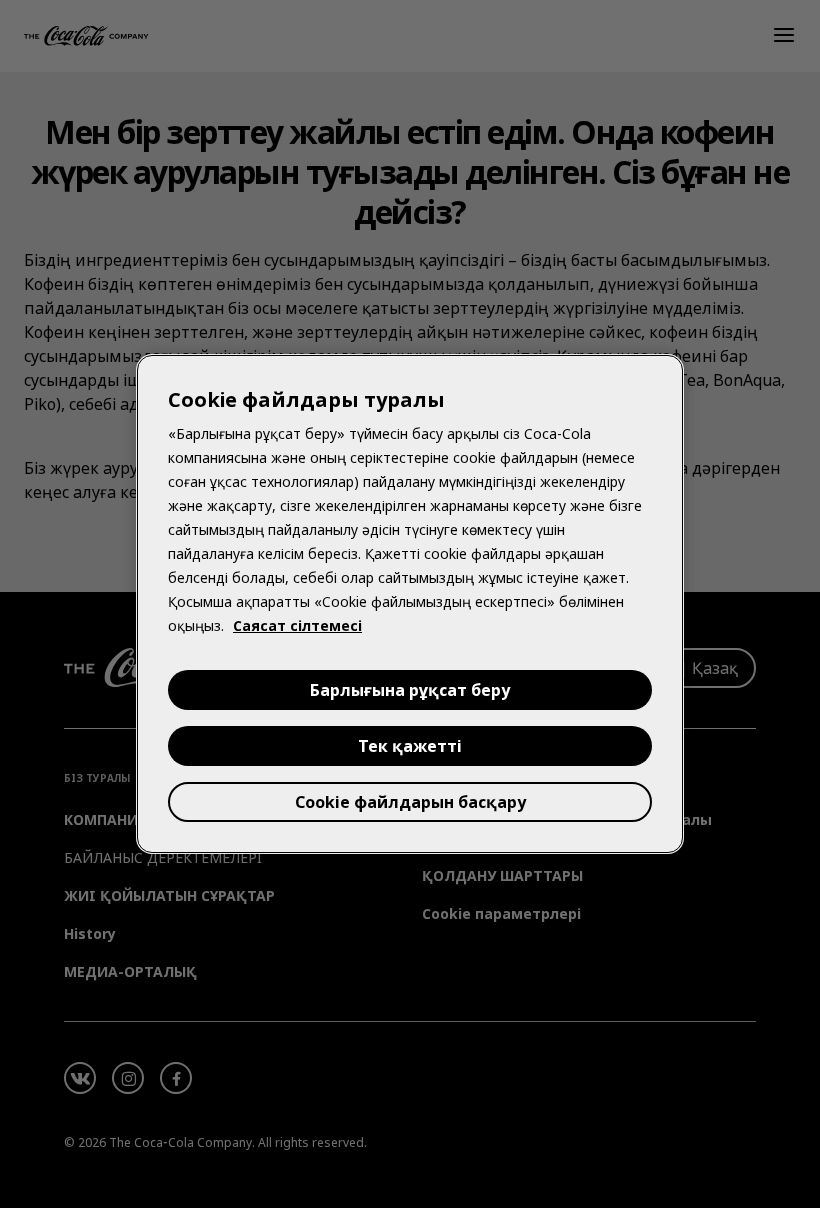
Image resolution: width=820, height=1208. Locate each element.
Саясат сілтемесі (297, 625)
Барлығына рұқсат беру (410, 690)
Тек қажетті (410, 746)
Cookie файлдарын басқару (410, 802)
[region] (410, 604)
